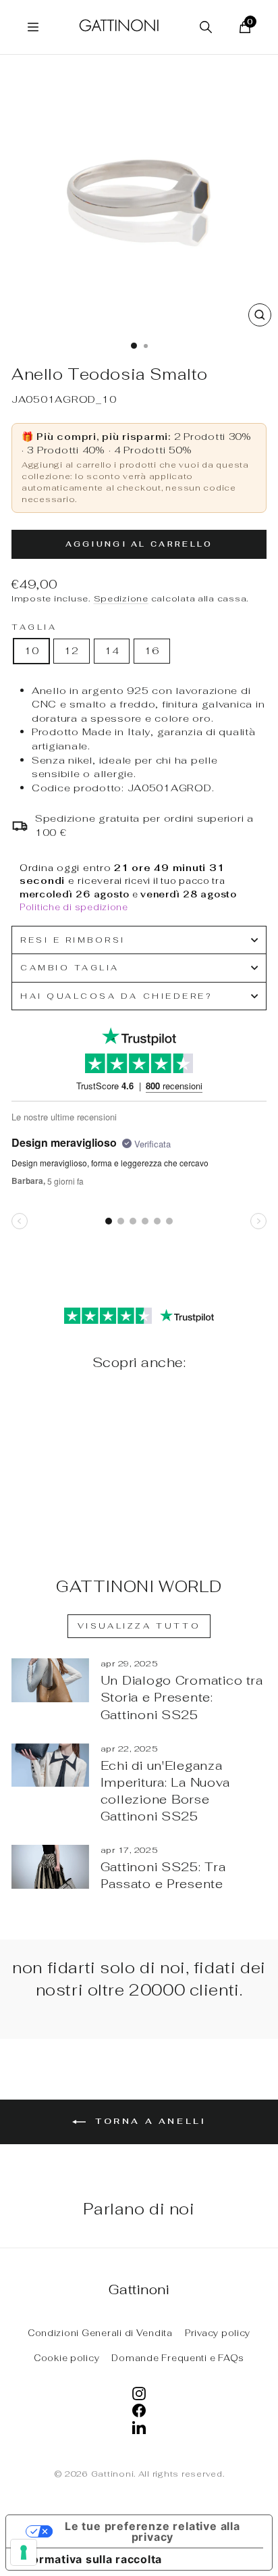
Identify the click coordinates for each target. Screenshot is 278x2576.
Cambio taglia (70, 967)
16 (151, 650)
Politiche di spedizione (74, 907)
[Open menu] (33, 27)
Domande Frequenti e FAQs (178, 2358)
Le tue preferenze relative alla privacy (152, 2531)
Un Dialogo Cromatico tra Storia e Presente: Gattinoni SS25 (182, 1697)
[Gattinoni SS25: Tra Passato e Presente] (50, 1866)
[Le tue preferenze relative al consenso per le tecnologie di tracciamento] (24, 2552)
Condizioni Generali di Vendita (100, 2333)
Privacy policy (218, 2333)
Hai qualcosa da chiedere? (116, 996)
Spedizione (121, 598)
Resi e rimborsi (73, 940)
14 (112, 650)
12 (71, 650)
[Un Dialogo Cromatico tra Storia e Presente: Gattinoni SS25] (50, 1680)
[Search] (206, 27)
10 (31, 650)
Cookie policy (67, 2358)
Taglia (34, 627)
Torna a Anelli (149, 2121)
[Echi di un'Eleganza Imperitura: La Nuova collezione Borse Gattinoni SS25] (50, 1765)
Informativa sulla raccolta (89, 2559)
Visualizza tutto (139, 1626)
